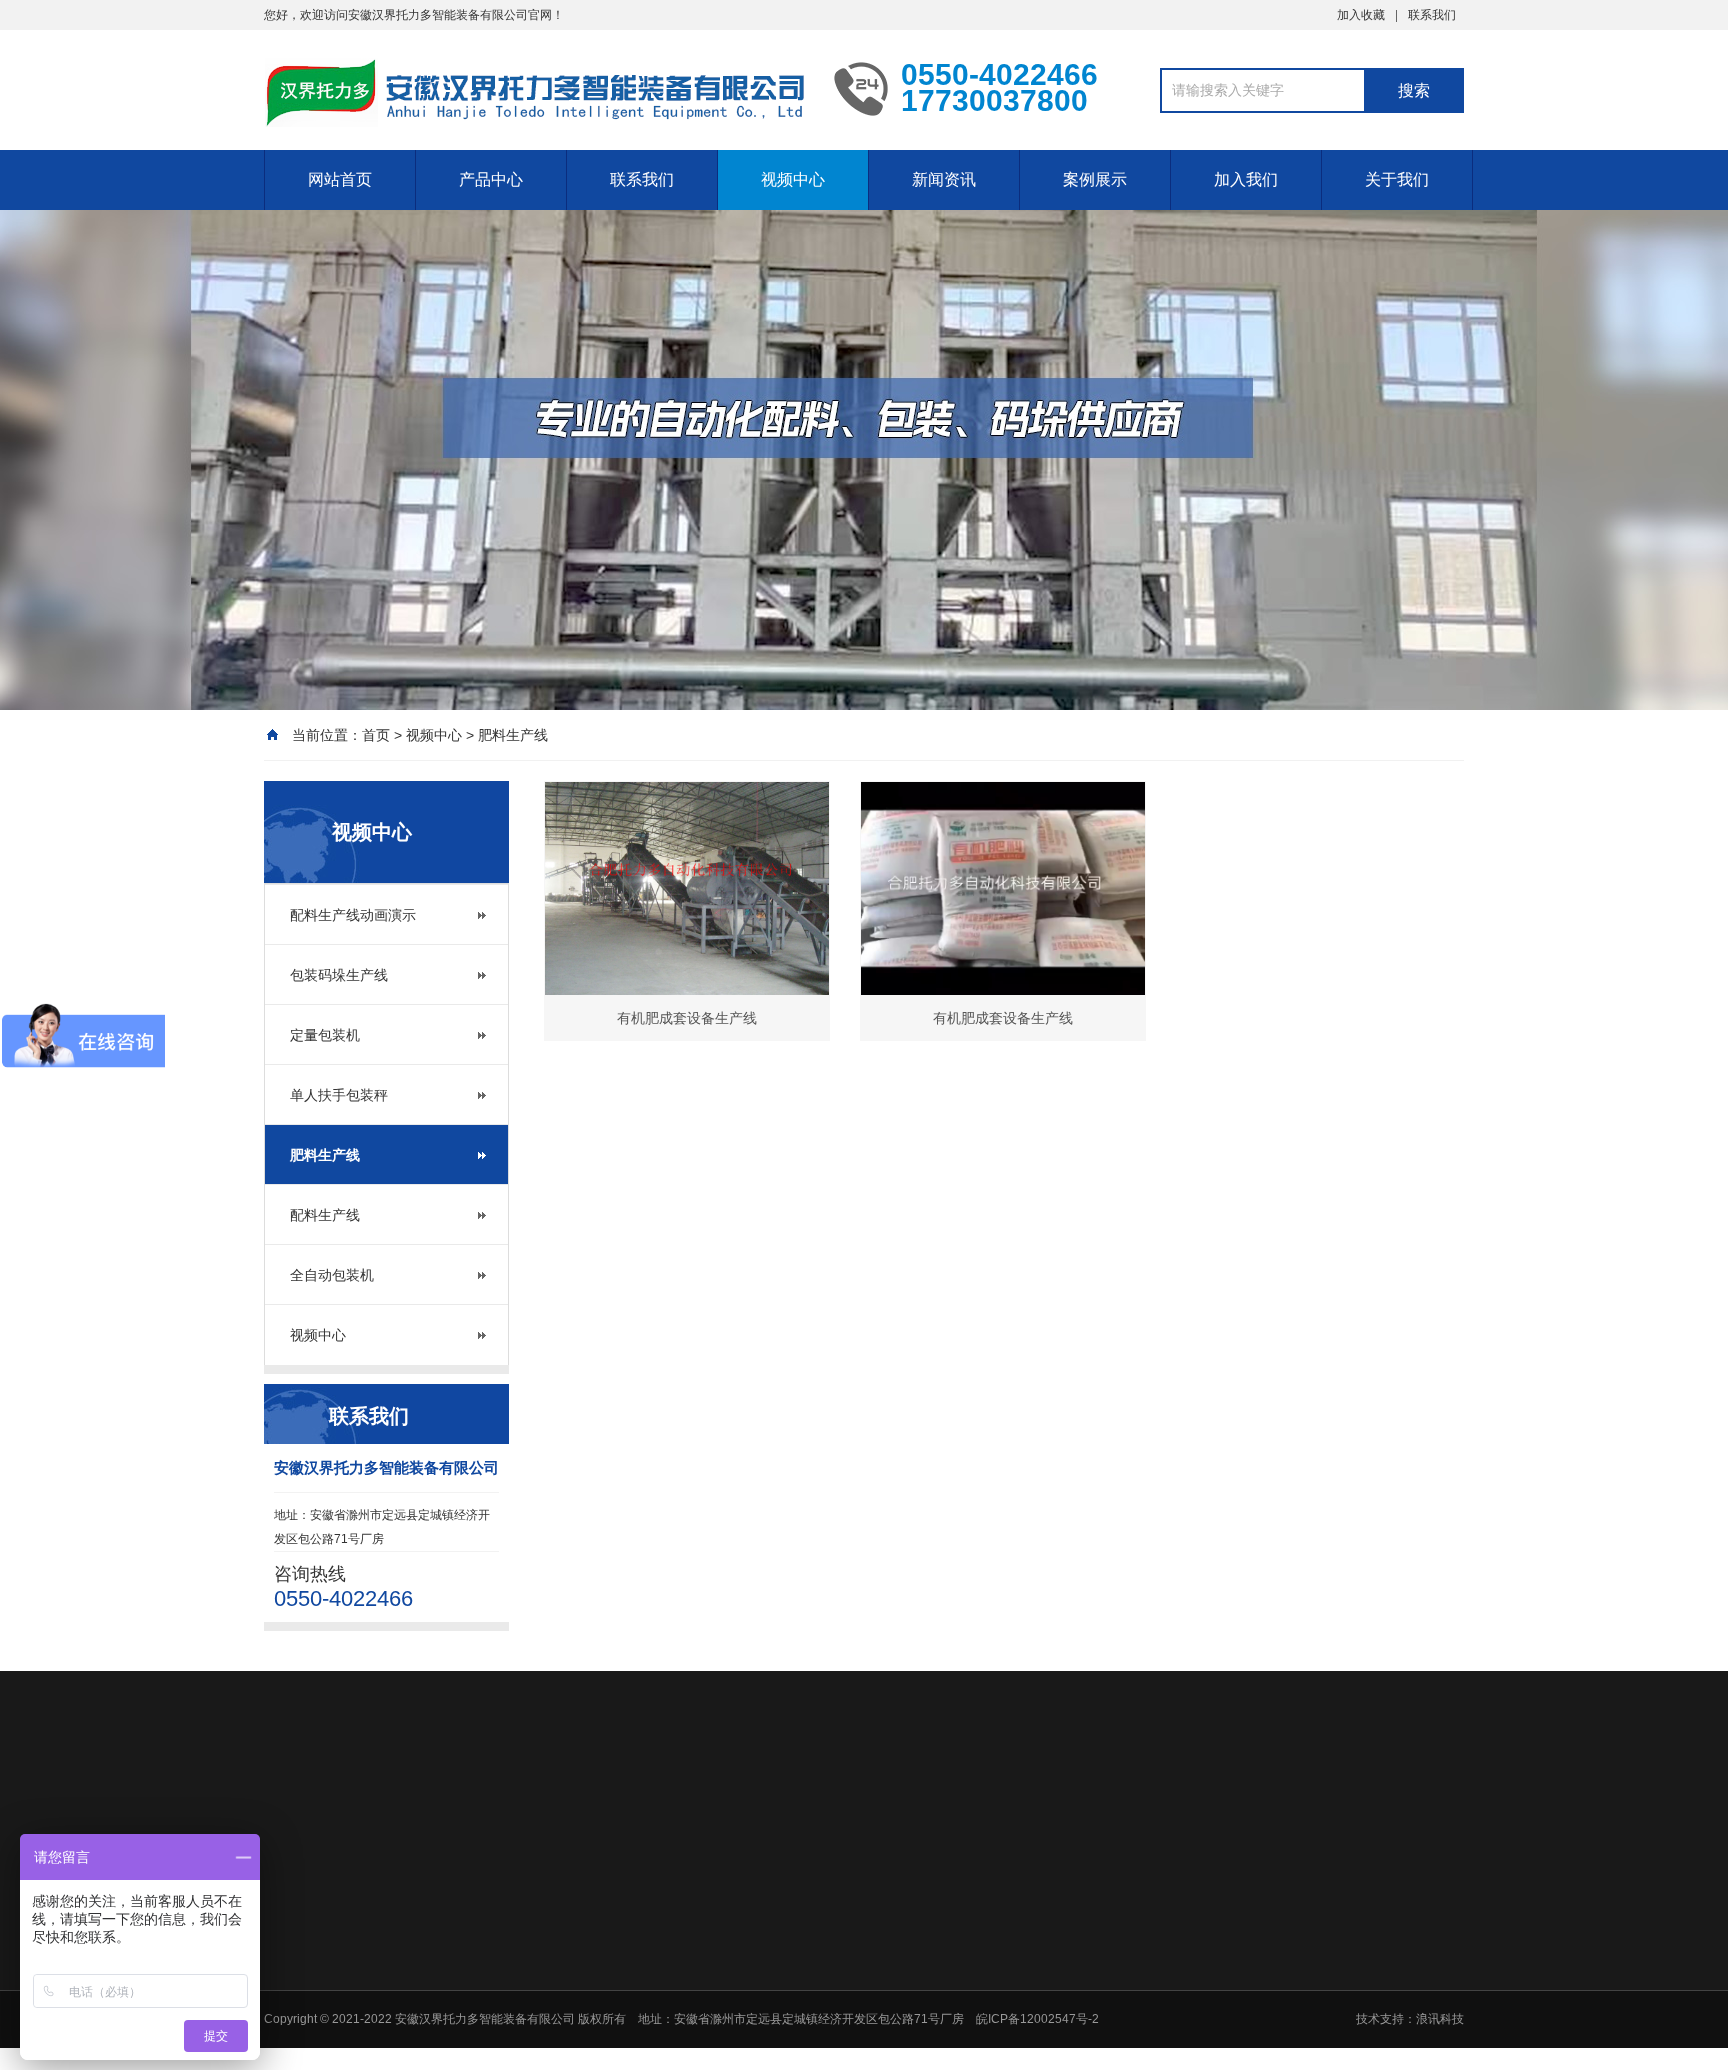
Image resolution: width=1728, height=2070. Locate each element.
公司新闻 (872, 1953)
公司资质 (708, 2005)
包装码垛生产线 (339, 975)
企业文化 (708, 2031)
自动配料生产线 (1053, 1979)
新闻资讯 (944, 179)
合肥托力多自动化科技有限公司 (460, 1814)
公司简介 (708, 1953)
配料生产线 (325, 1215)
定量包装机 (325, 1035)
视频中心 (793, 179)
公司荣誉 (708, 1979)
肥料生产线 (513, 735)
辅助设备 (1035, 2057)
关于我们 (1397, 179)
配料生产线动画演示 (353, 915)
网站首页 (340, 179)
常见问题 (872, 2005)
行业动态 (872, 1979)
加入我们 (1246, 179)
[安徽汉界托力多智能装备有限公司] (534, 93)
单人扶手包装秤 (339, 1095)
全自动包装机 (332, 1275)
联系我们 (1432, 15)
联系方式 (1361, 1953)
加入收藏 (1361, 15)
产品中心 (491, 179)
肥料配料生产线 (1053, 2005)
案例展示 (1095, 179)
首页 (376, 735)
